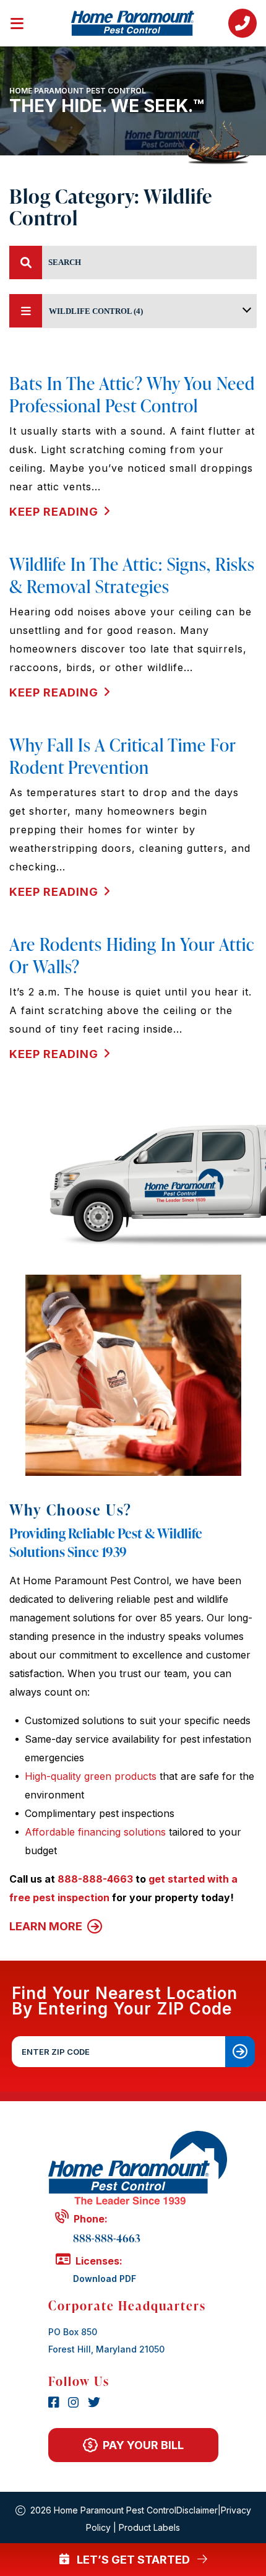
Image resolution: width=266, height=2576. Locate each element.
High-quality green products (91, 1776)
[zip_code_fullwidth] (240, 2052)
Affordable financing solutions (95, 1832)
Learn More (47, 1926)
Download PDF (105, 2279)
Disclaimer (197, 2510)
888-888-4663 (95, 1879)
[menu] (26, 262)
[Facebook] (56, 2403)
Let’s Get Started (133, 2560)
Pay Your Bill (143, 2445)
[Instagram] (75, 2403)
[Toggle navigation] (25, 21)
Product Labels (149, 2527)
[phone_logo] (242, 23)
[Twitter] (94, 2403)
